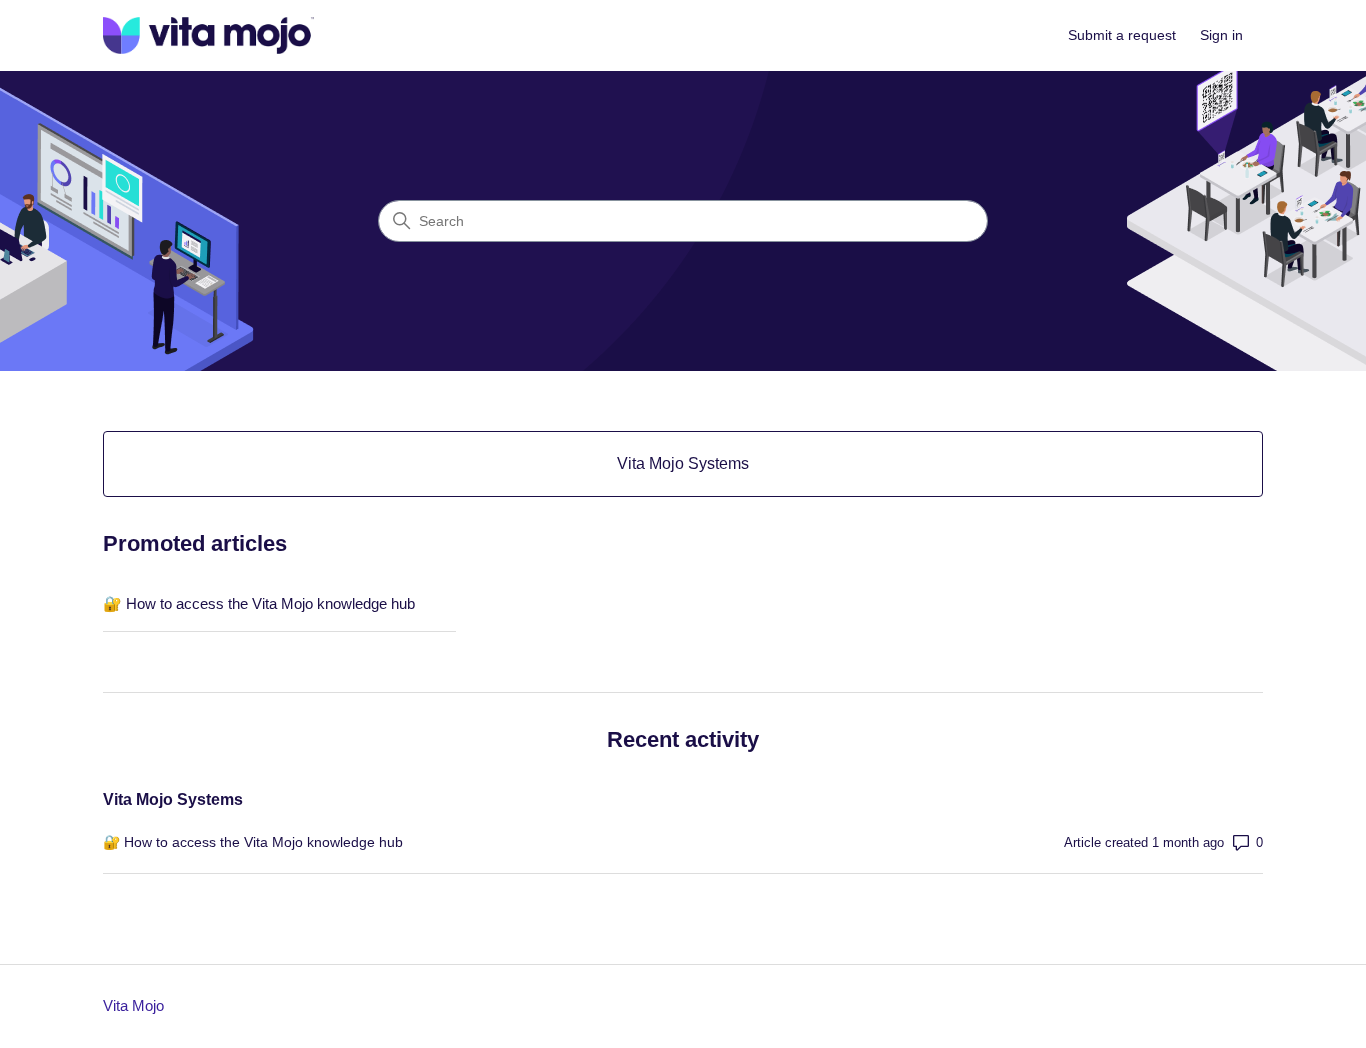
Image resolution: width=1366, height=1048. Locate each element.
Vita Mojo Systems (173, 799)
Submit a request (1122, 35)
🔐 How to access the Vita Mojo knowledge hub (259, 603)
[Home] (208, 35)
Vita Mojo (133, 1005)
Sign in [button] (1221, 35)
